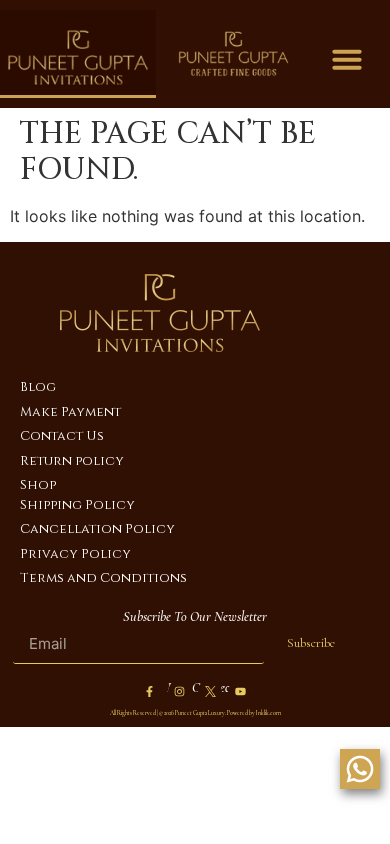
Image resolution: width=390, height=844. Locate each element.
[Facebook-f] (150, 692)
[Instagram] (180, 692)
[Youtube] (240, 692)
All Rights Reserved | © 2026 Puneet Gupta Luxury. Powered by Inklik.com (195, 713)
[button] (347, 59)
